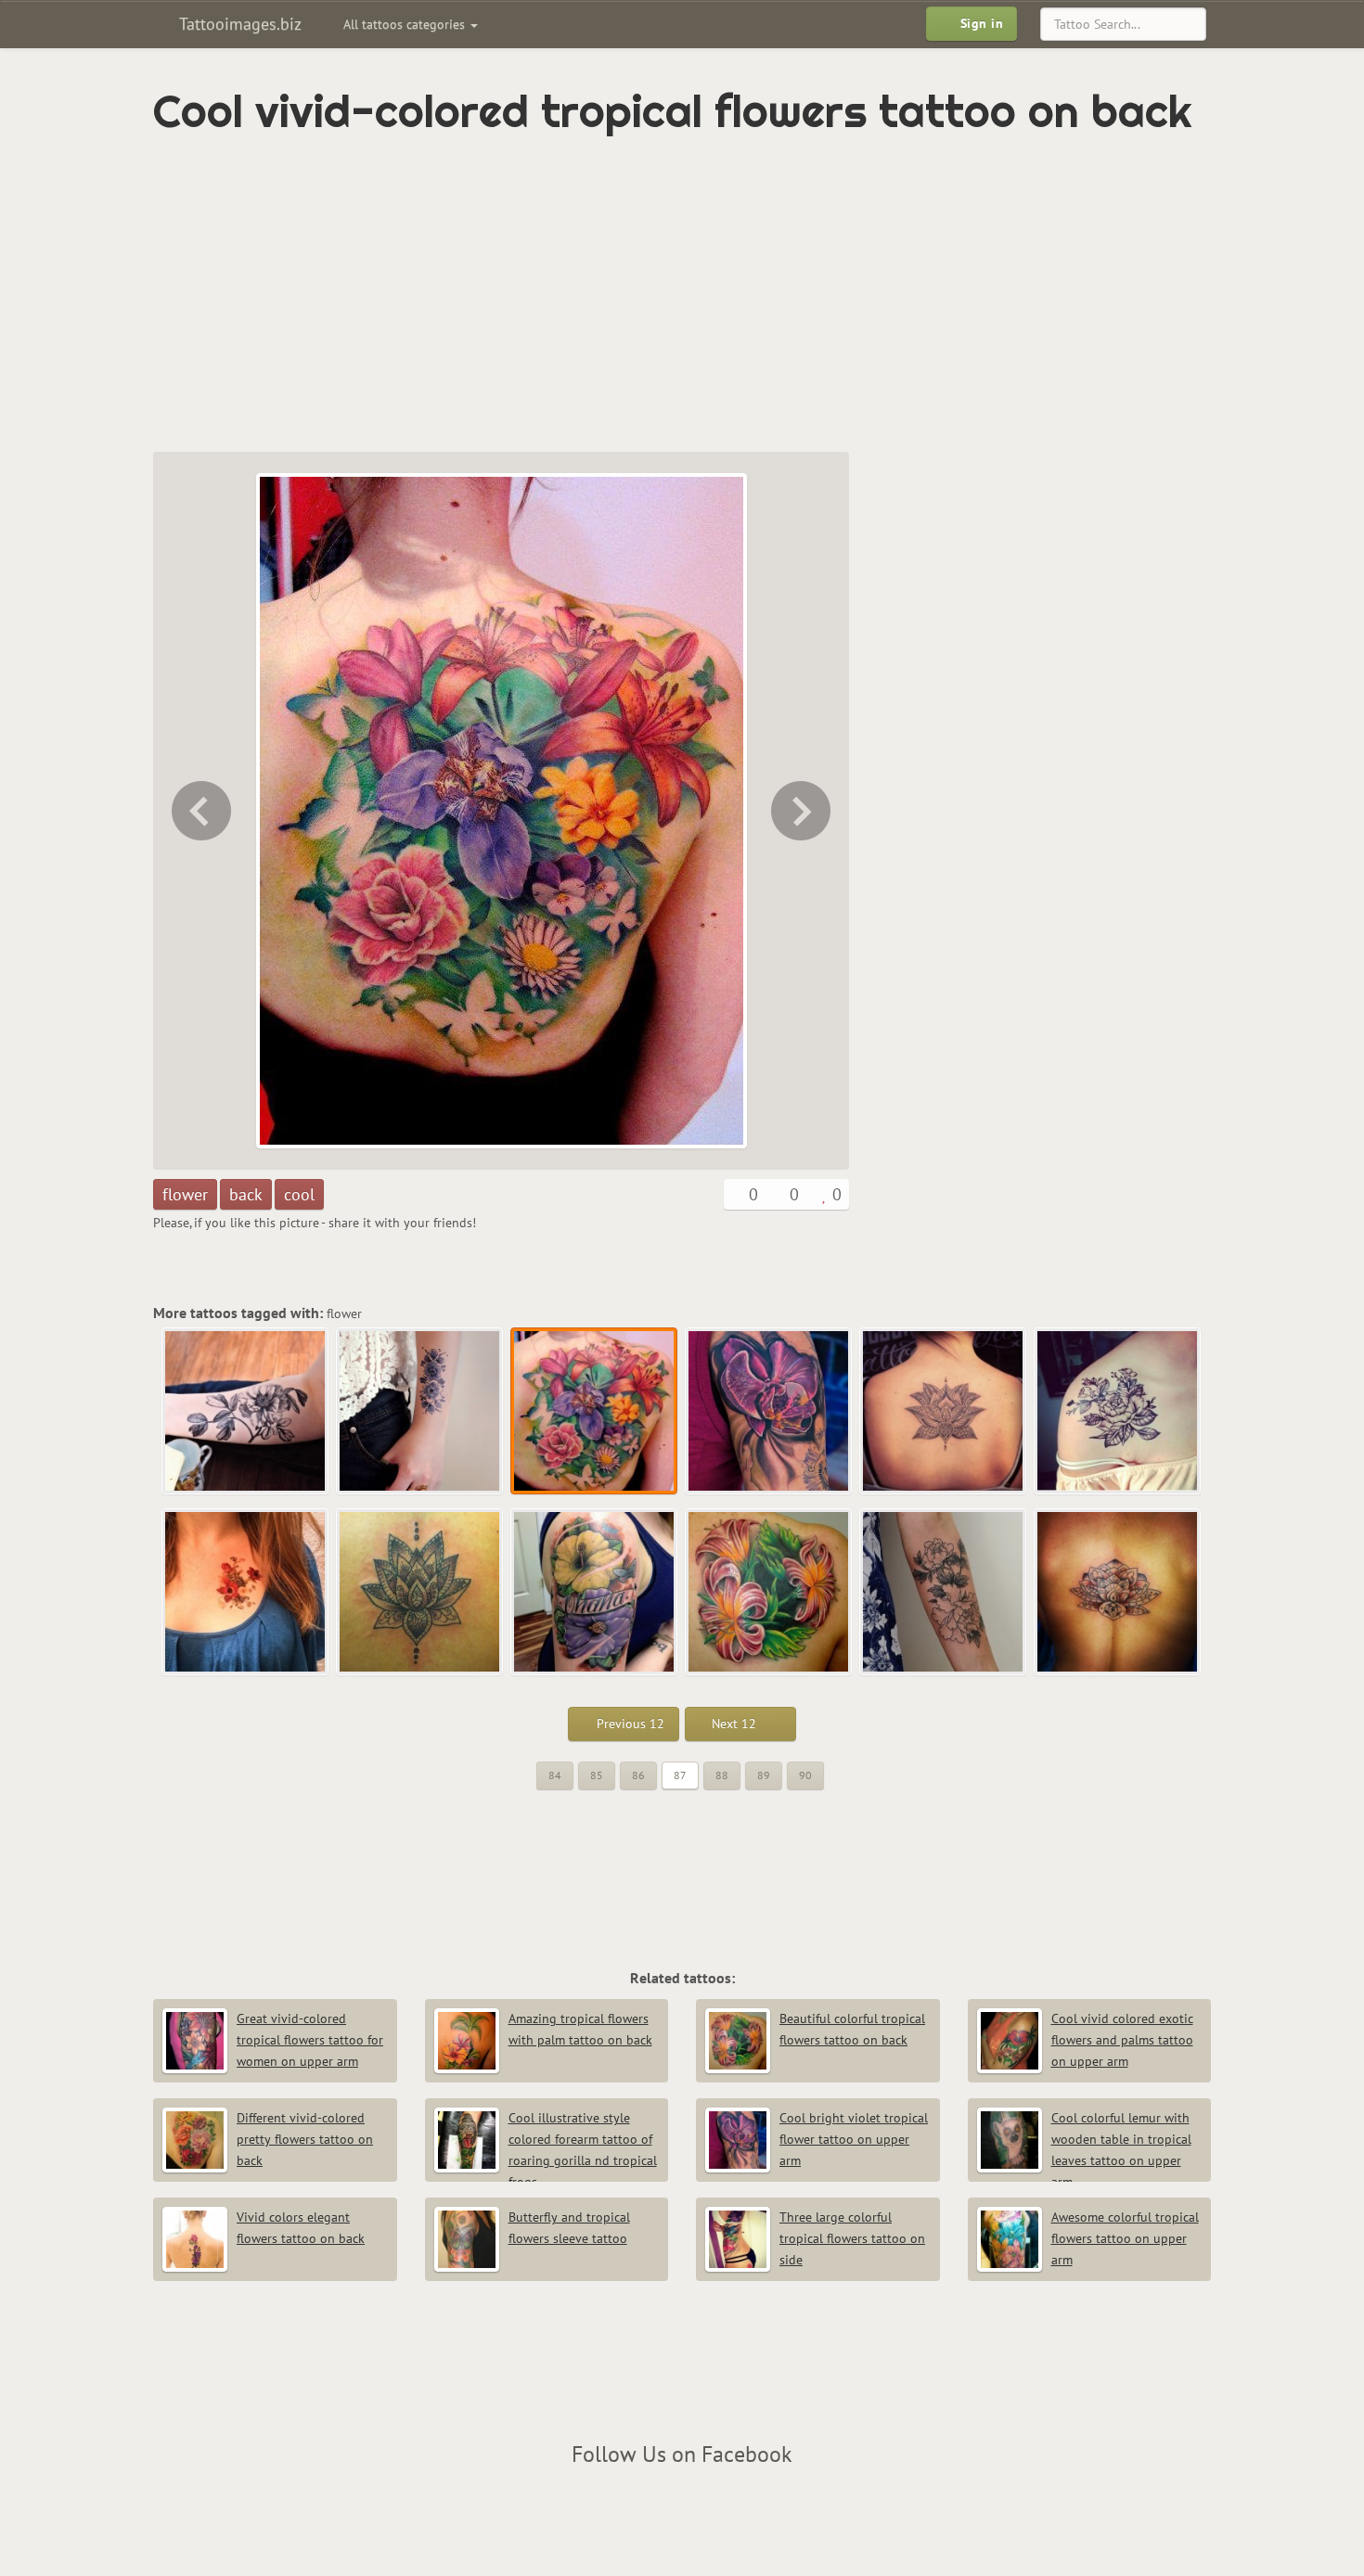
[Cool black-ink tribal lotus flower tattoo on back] (944, 1412)
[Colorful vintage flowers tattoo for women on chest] (246, 1593)
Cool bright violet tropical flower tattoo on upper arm (854, 2139)
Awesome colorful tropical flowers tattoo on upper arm (1125, 2238)
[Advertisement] (603, 294)
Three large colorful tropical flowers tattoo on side (852, 2238)
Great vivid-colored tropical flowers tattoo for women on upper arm (310, 2040)
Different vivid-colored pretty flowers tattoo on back (305, 2139)
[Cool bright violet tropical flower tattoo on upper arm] (803, 811)
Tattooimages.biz (238, 24)
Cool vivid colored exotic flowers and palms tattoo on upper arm (1122, 2040)
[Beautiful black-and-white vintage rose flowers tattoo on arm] (944, 1593)
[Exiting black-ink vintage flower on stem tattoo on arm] (246, 1412)
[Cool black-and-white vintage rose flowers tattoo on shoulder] (1118, 1412)
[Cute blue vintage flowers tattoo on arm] (199, 811)
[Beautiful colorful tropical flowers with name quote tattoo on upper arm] (595, 1593)
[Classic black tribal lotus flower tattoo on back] (420, 1593)
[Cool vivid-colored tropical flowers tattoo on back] (595, 1412)
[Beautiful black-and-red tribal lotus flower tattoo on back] (1118, 1593)
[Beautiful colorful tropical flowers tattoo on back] (769, 1593)
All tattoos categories (406, 24)
